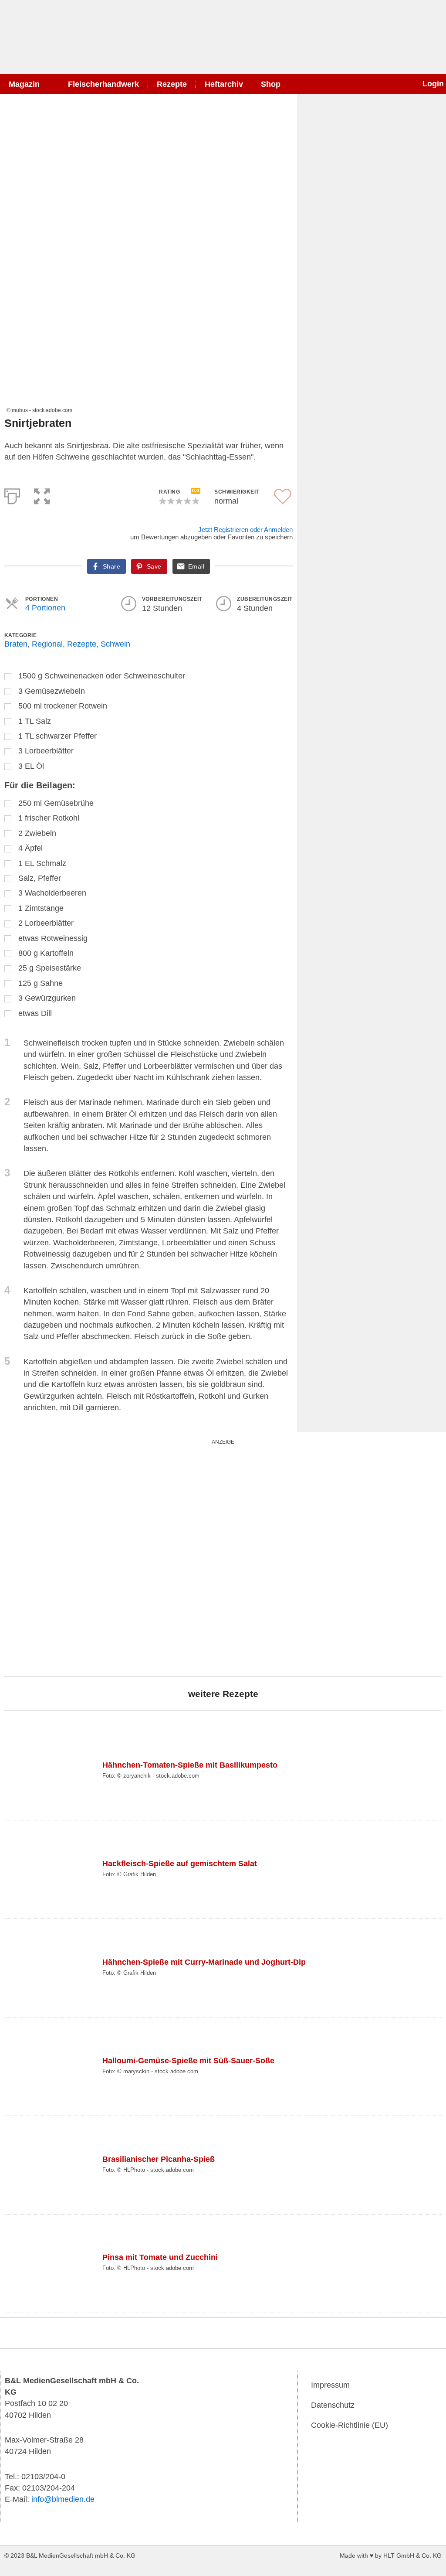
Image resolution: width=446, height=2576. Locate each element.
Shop (271, 84)
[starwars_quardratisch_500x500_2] (113, 1556)
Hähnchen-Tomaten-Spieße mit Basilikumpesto (190, 1765)
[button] (42, 494)
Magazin (24, 84)
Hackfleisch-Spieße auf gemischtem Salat (180, 1864)
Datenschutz (333, 2405)
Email (196, 566)
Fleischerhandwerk (103, 84)
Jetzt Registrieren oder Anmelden (245, 530)
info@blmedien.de (63, 2499)
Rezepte (172, 84)
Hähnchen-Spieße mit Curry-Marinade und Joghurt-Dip (204, 1962)
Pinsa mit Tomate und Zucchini (160, 2257)
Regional (47, 644)
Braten (16, 644)
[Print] (12, 494)
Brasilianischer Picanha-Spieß (159, 2159)
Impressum (330, 2385)
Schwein (115, 644)
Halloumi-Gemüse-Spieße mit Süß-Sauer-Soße (188, 2061)
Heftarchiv (224, 84)
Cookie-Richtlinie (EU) (350, 2425)
